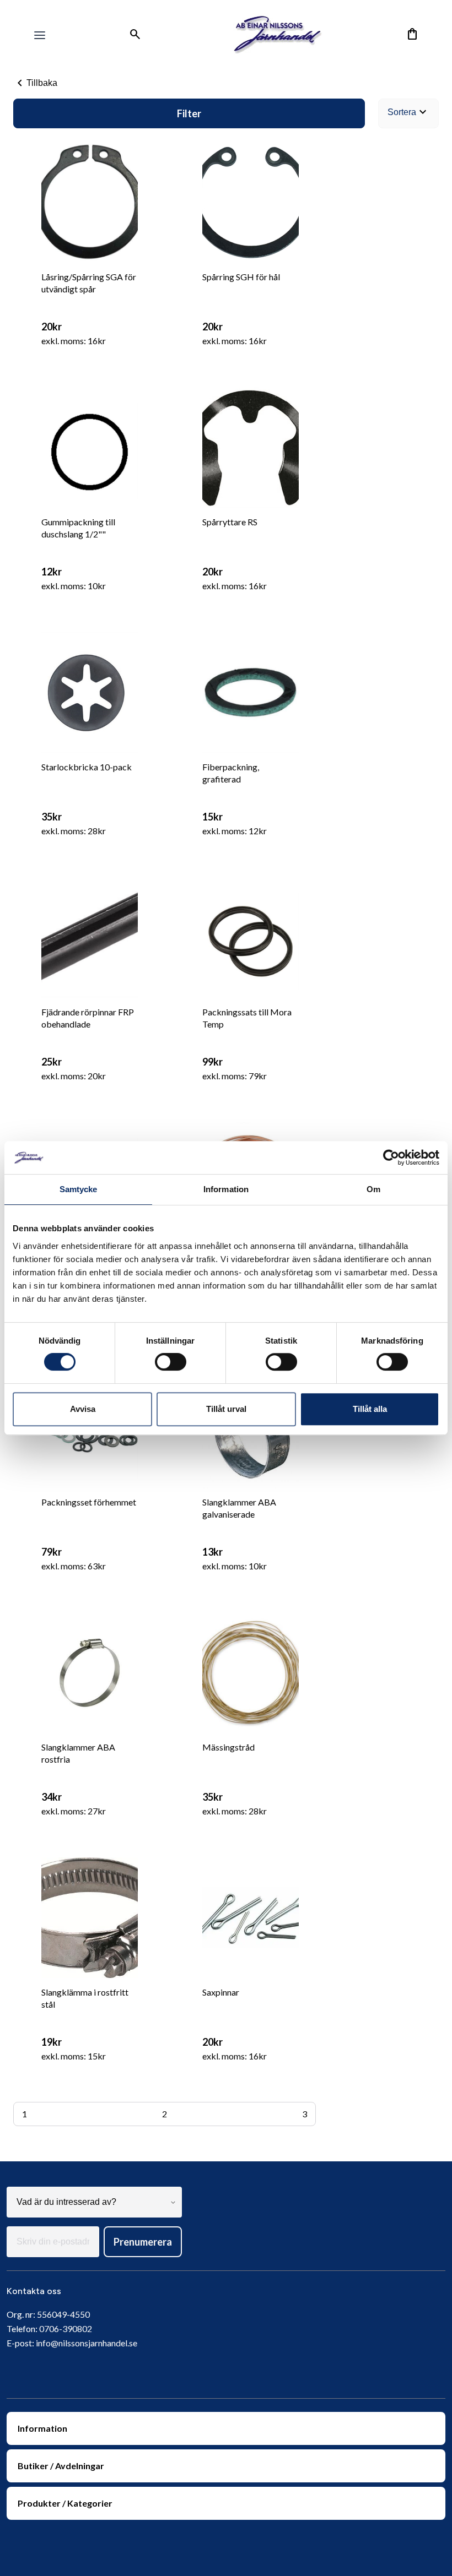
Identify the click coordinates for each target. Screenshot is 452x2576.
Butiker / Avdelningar (61, 2466)
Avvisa (83, 1409)
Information (42, 2428)
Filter (189, 113)
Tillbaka (35, 83)
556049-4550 (63, 2314)
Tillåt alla (370, 1409)
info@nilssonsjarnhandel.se (87, 2343)
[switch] (171, 1362)
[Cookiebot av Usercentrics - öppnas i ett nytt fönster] (391, 1157)
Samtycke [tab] (79, 1189)
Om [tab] (373, 1189)
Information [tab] (226, 1189)
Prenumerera (143, 2242)
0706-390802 (66, 2328)
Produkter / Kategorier (65, 2503)
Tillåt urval (226, 1409)
